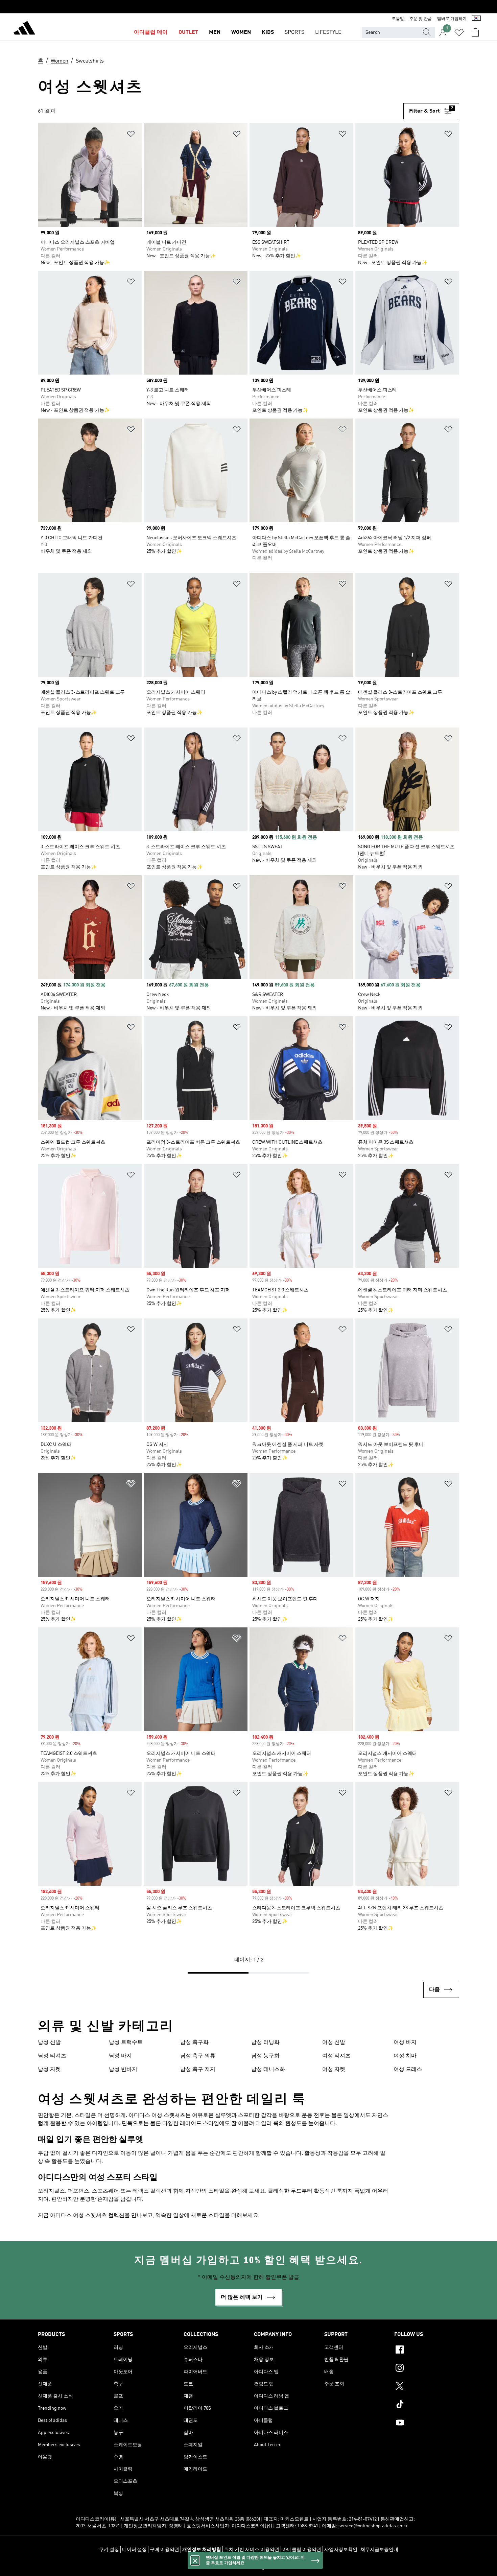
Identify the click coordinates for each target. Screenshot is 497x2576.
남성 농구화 (265, 2056)
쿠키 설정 (109, 2550)
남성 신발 (49, 2043)
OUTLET (188, 32)
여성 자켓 (334, 2070)
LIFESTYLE (328, 32)
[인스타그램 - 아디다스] (427, 2369)
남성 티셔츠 (52, 2056)
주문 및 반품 (421, 19)
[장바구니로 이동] (475, 32)
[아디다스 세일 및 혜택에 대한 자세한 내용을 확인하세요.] (249, 7)
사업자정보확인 (341, 2550)
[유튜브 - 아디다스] (427, 2424)
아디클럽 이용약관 (302, 2550)
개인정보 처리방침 (202, 2550)
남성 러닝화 (265, 2043)
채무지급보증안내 (379, 2550)
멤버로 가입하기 (452, 19)
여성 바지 (405, 2043)
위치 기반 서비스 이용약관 (252, 2550)
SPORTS (294, 32)
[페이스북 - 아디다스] (427, 2351)
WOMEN (241, 32)
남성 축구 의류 (198, 2056)
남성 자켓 (49, 2070)
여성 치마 (405, 2056)
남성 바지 (120, 2056)
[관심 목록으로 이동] (459, 32)
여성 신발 (334, 2043)
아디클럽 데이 (151, 32)
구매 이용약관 (164, 2550)
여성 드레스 (408, 2070)
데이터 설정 (134, 2550)
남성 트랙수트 (126, 2043)
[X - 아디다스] (427, 2387)
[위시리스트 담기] (131, 135)
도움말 (398, 19)
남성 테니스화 (268, 2070)
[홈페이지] (24, 29)
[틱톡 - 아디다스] (427, 2405)
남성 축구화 (194, 2043)
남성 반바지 (123, 2070)
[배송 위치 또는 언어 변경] (476, 19)
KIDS (268, 32)
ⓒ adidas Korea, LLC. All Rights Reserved (249, 2567)
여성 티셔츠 (336, 2056)
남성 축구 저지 (198, 2070)
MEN (215, 32)
